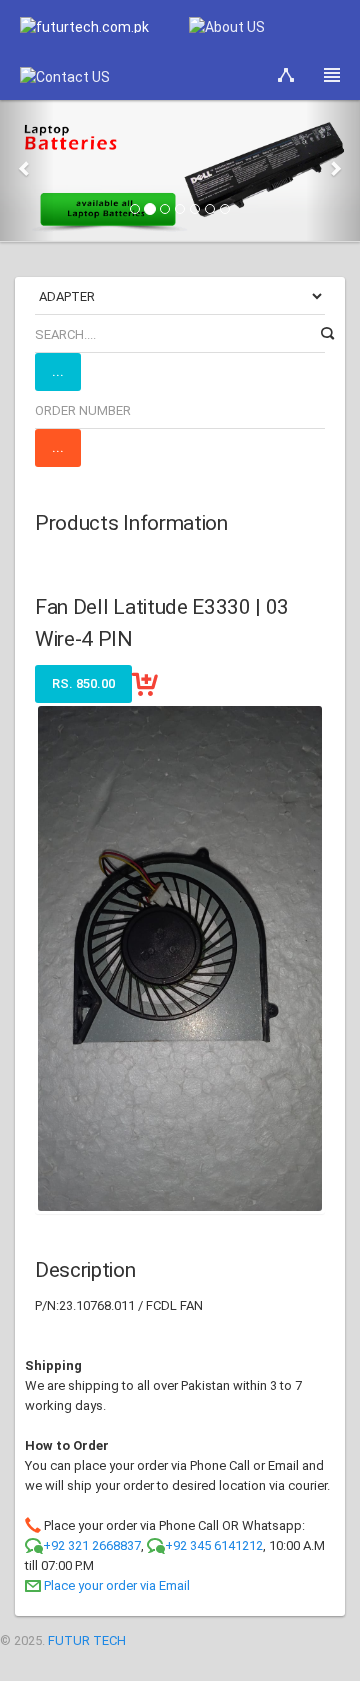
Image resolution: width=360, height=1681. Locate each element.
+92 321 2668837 (92, 1545)
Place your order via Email (117, 1585)
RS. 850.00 (83, 683)
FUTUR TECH (87, 1640)
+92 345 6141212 (214, 1545)
